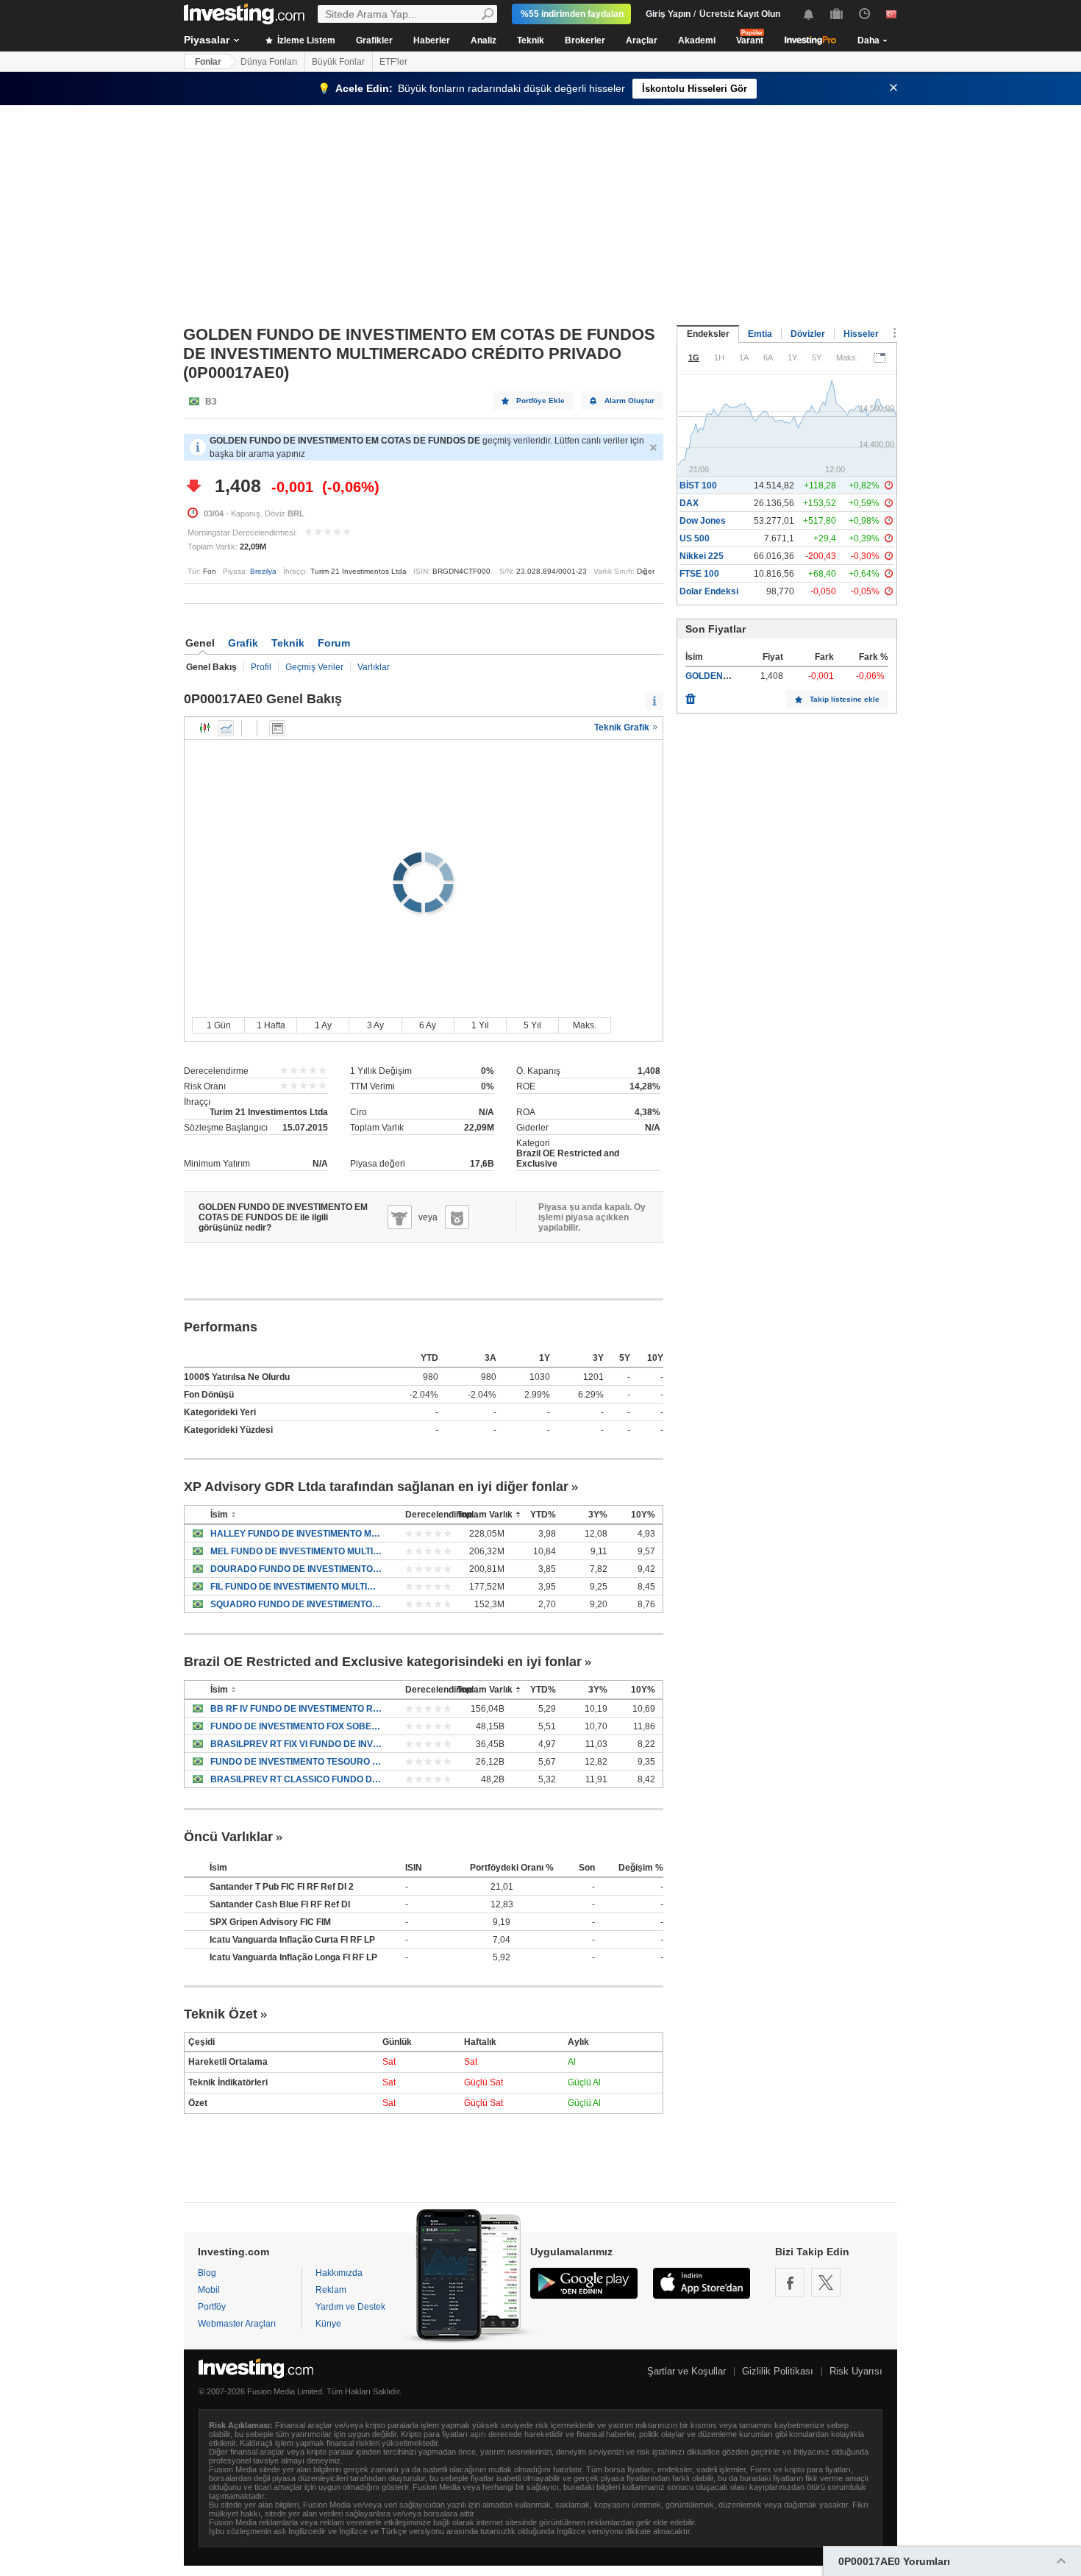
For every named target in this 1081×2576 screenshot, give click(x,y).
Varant (750, 40)
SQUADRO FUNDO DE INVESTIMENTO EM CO (297, 1604)
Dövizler (808, 334)
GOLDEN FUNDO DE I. (732, 676)
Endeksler (708, 334)
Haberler (432, 40)
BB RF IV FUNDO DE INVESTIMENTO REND (297, 1709)
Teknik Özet (221, 2014)
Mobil (209, 2290)
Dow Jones (703, 521)
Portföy (212, 2307)
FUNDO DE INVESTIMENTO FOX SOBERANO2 (297, 1726)
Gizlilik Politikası (778, 2371)
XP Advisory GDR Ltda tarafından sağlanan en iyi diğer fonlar (376, 1487)
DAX (689, 503)
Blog (207, 2273)
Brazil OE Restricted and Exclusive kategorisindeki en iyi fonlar (383, 1662)
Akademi (697, 40)
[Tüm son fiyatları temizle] (691, 695)
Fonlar (208, 62)
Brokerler (585, 40)
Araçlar (642, 40)
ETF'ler (393, 62)
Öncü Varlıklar (228, 1837)
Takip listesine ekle (845, 699)
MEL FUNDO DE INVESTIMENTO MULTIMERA (297, 1551)
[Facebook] (790, 2283)
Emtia (760, 334)
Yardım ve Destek (350, 2307)
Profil (261, 667)
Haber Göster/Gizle (277, 728)
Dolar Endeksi (709, 591)
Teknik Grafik (623, 727)
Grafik (243, 643)
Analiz (484, 40)
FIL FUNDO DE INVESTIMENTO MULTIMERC (297, 1587)
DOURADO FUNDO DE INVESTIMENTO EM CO (297, 1569)
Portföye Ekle (540, 401)
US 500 (695, 538)
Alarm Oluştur (629, 401)
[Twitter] (826, 2283)
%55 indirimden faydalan (572, 14)
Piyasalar (207, 40)
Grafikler (374, 40)
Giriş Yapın (668, 14)
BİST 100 (698, 485)
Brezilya (263, 571)
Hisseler (861, 334)
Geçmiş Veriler (314, 667)
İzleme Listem (305, 40)
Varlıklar (374, 667)
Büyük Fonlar (338, 62)
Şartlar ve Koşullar (686, 2371)
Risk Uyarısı (856, 2371)
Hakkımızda (339, 2273)
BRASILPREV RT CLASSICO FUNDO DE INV (297, 1779)
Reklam (331, 2290)
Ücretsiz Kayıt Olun (740, 14)
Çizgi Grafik (226, 728)
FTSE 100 (699, 574)
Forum (334, 643)
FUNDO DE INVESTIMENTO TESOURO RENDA (297, 1762)
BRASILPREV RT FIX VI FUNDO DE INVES (297, 1744)
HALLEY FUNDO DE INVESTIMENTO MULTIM (297, 1534)
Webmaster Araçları (237, 2324)
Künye (328, 2324)
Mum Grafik (205, 728)
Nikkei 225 (702, 556)
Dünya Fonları (269, 62)
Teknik (531, 40)
